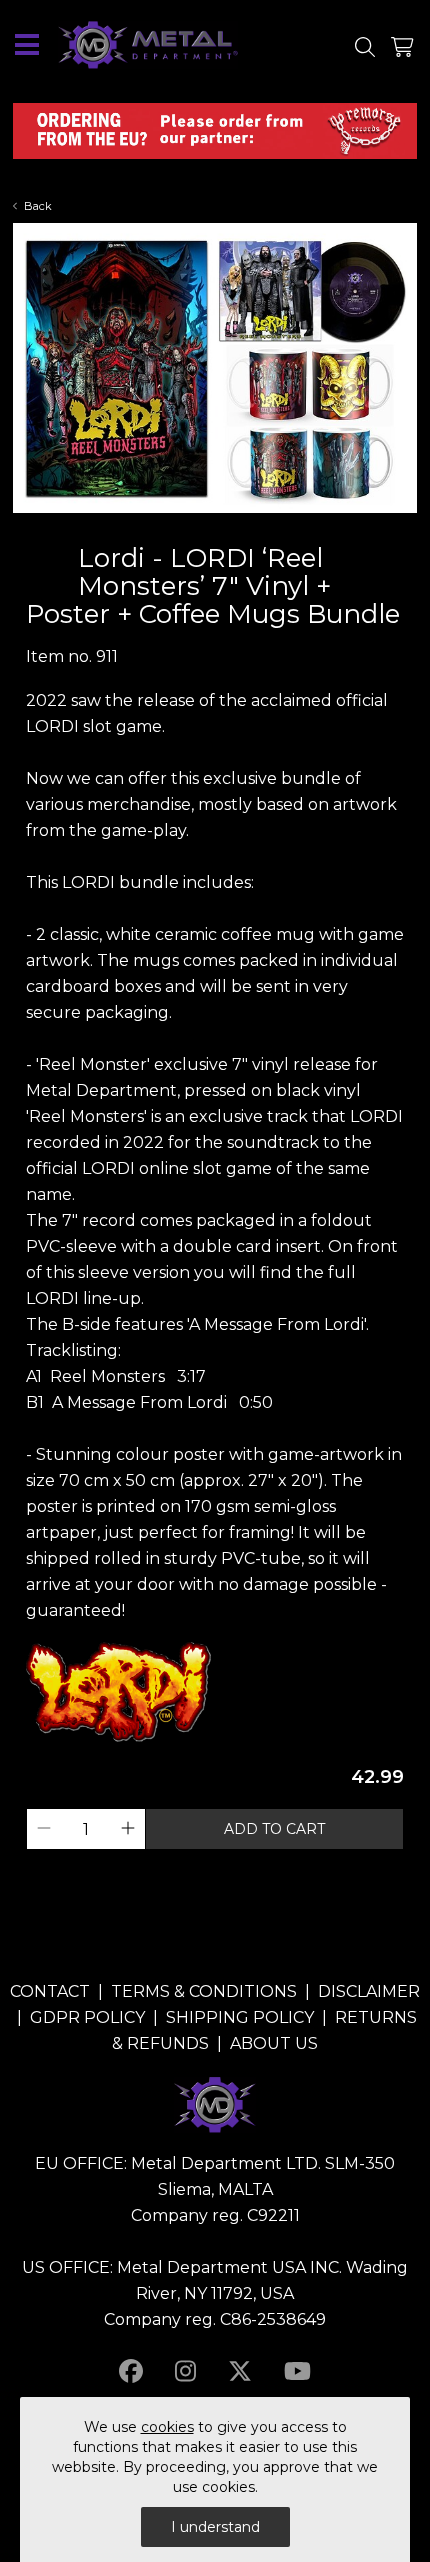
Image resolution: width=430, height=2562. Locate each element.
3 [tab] (195, 529)
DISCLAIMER (369, 1991)
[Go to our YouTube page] (297, 2371)
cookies (167, 2427)
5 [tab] (235, 529)
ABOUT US (274, 2043)
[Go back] (44, 564)
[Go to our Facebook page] (131, 2371)
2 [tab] (175, 529)
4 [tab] (215, 529)
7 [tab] (275, 529)
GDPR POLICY (87, 2017)
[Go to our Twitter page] (240, 2371)
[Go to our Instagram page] (185, 2371)
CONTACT (50, 1991)
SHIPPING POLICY (240, 2017)
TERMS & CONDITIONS (204, 1991)
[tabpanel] (215, 368)
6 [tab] (255, 529)
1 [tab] (155, 529)
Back (38, 206)
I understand (215, 2527)
